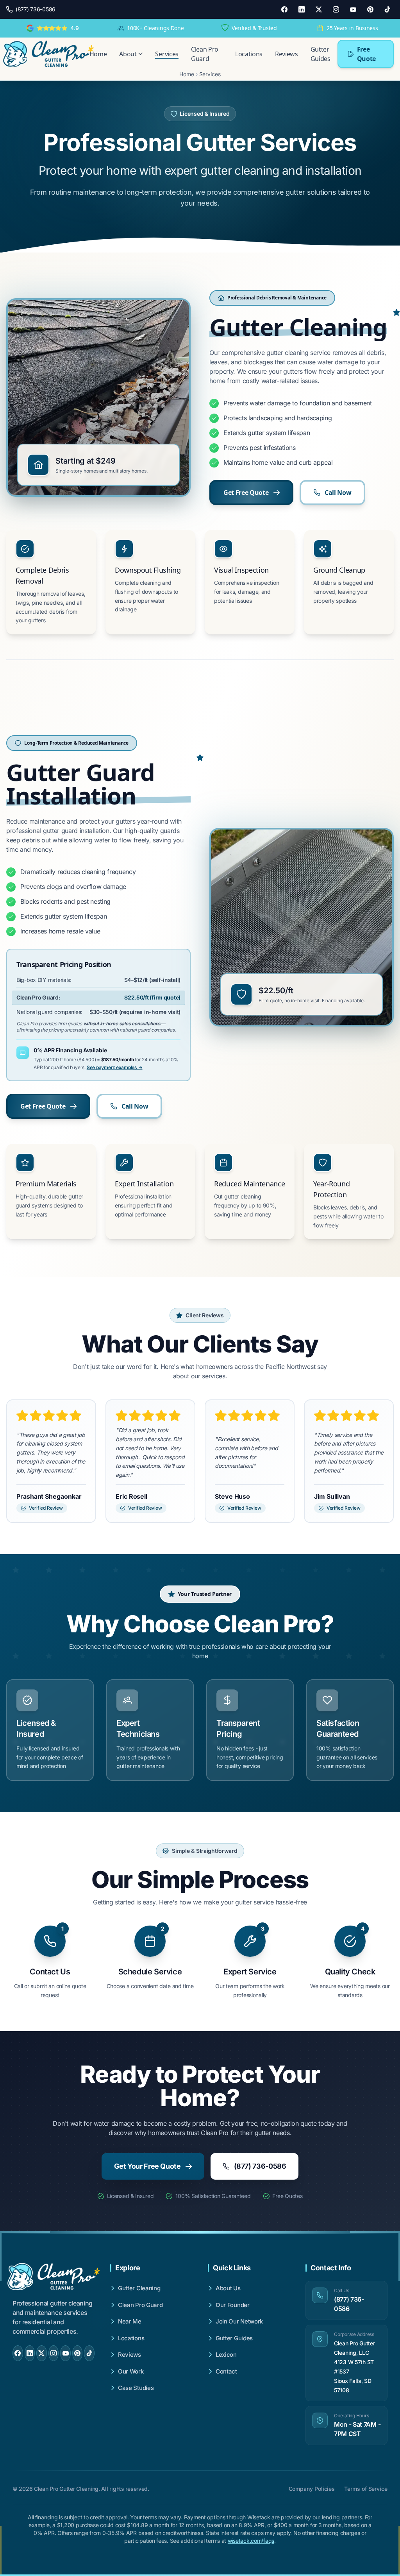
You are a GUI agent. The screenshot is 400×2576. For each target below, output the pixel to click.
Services (167, 54)
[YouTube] (353, 9)
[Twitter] (319, 9)
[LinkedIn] (302, 9)
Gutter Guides (321, 54)
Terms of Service (366, 2489)
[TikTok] (387, 9)
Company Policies (312, 2489)
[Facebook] (284, 9)
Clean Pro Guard (205, 54)
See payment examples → (115, 1067)
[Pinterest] (370, 9)
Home (98, 54)
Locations (249, 54)
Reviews (287, 54)
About (128, 54)
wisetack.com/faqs (251, 2541)
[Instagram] (336, 9)
